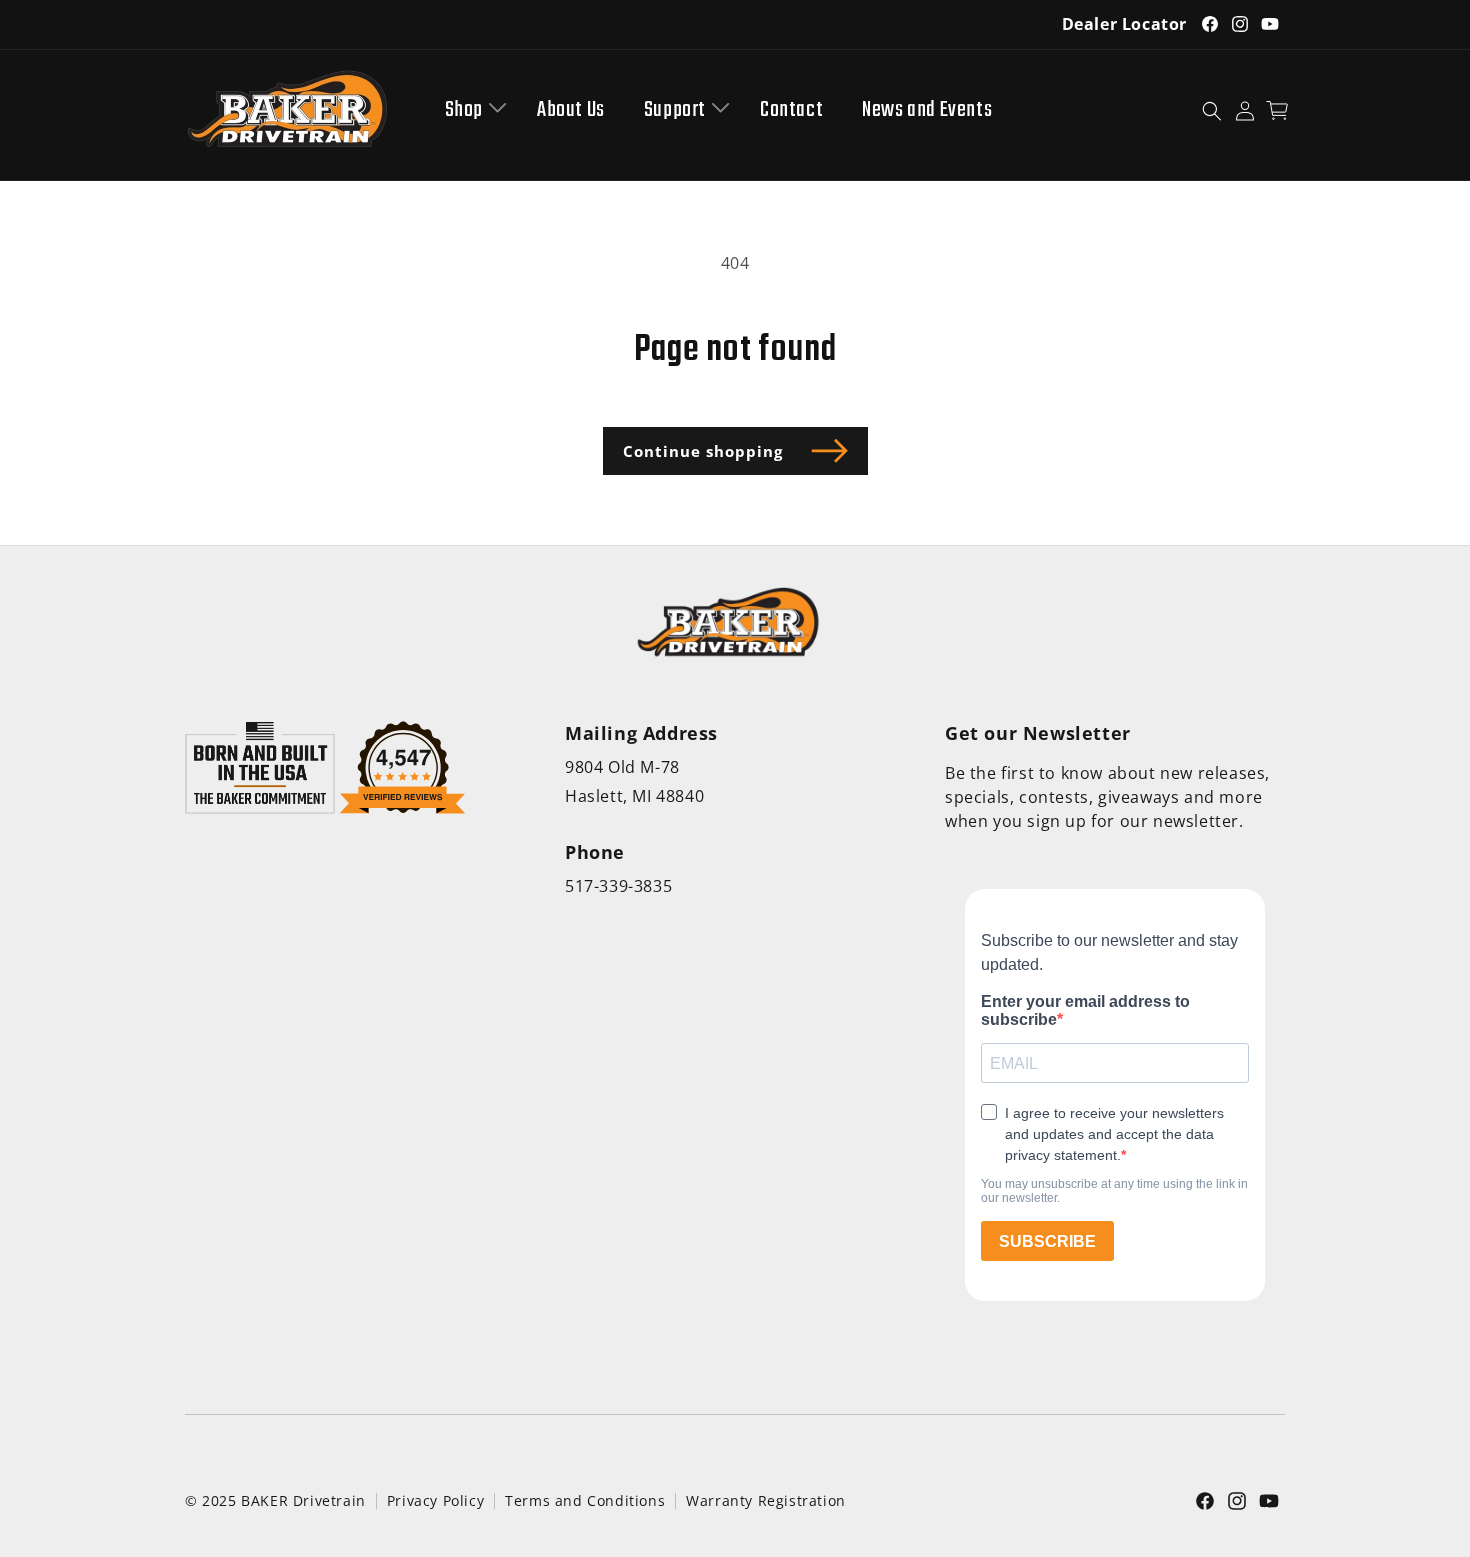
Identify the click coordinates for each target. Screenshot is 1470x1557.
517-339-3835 (618, 886)
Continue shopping (703, 451)
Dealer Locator (1124, 24)
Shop (464, 110)
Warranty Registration (766, 1500)
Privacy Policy (435, 1500)
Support (675, 110)
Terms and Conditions (585, 1500)
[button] (471, 110)
